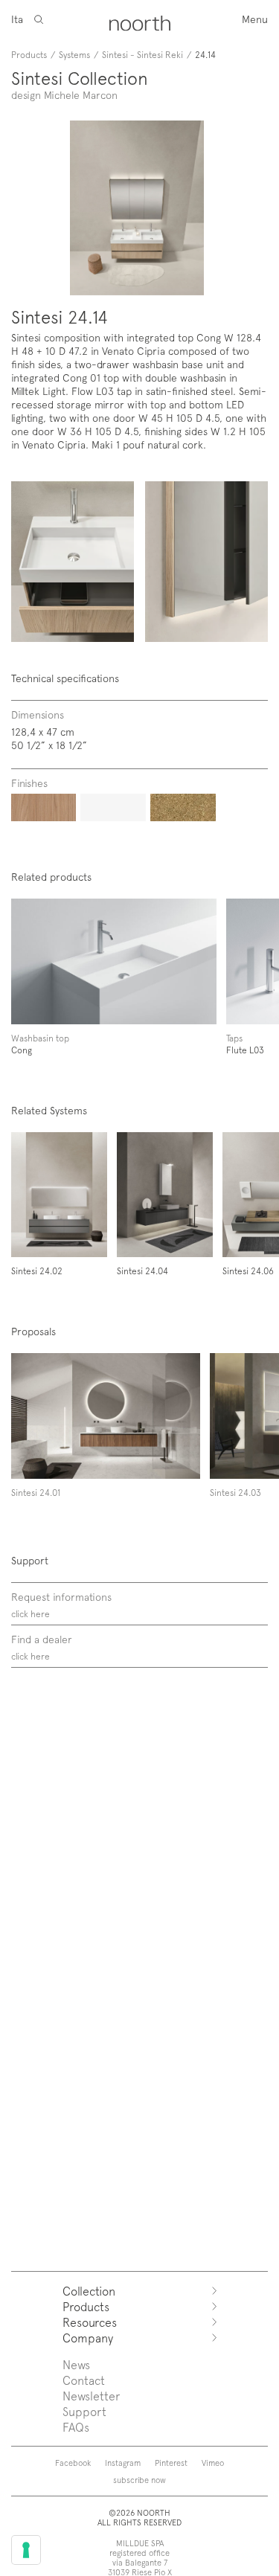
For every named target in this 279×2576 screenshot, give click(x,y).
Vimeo (213, 2463)
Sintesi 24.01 (36, 1492)
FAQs (76, 2427)
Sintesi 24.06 (248, 1271)
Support (84, 2411)
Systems (74, 54)
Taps (234, 1038)
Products (29, 54)
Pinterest (171, 2463)
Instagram (123, 2463)
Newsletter (91, 2396)
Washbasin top (40, 1038)
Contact (84, 2380)
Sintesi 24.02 (37, 1271)
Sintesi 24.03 (235, 1492)
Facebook (73, 2463)
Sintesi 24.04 (142, 1271)
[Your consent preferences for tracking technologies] (26, 2550)
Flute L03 (245, 1050)
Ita (17, 19)
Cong (22, 1050)
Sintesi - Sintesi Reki (142, 54)
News (76, 2364)
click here (31, 1613)
